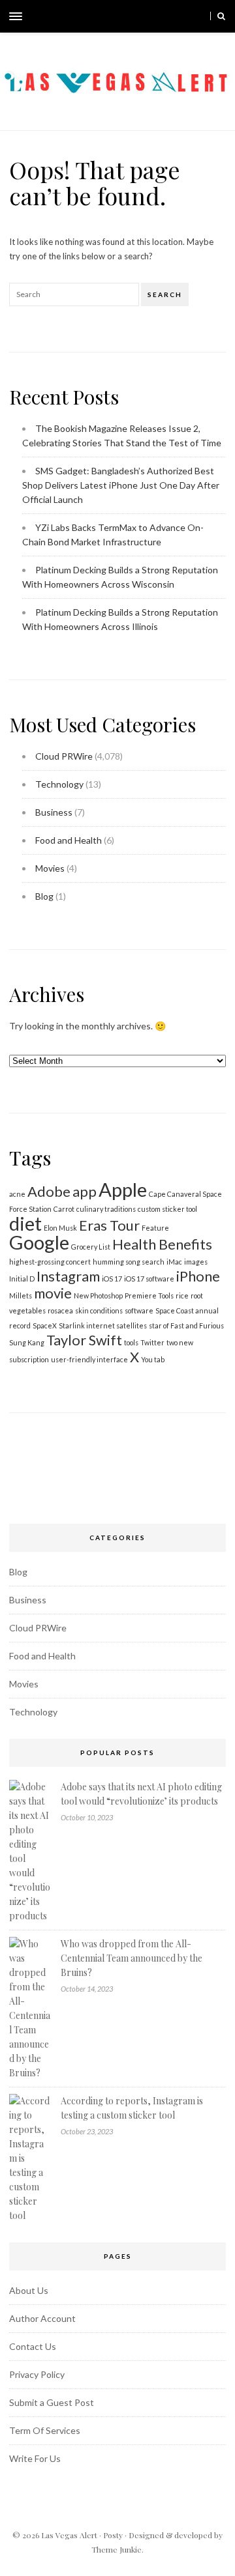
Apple (123, 1189)
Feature (155, 1228)
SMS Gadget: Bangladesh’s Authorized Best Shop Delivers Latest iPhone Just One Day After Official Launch (121, 485)
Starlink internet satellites (103, 1325)
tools (131, 1342)
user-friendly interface (89, 1359)
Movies (50, 868)
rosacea (60, 1310)
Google (39, 1242)
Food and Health (69, 840)
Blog (44, 896)
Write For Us (35, 2458)
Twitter (152, 1342)
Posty (113, 2535)
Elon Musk (60, 1228)
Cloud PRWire (64, 756)
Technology (59, 784)
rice (182, 1295)
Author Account (42, 2318)
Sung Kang (27, 1342)
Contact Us (33, 2346)
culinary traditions (106, 1209)
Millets (21, 1295)
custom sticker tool (167, 1209)
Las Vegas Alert (69, 2535)
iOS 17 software (149, 1279)
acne (17, 1194)
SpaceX (45, 1325)
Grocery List (91, 1247)
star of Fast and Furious (186, 1325)
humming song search (129, 1262)
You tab (153, 1359)
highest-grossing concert (50, 1262)
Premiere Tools (149, 1295)
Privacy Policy (37, 2374)
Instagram (68, 1276)
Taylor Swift (84, 1340)
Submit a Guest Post (52, 2402)
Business (54, 812)
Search (165, 294)
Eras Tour (109, 1225)
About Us (29, 2290)
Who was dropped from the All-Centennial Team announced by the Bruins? (132, 1958)
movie (53, 1293)
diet (25, 1223)
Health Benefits (162, 1244)
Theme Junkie (117, 2549)
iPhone (198, 1276)
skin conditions (99, 1310)
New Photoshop (98, 1295)
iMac (174, 1262)
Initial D (22, 1279)
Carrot (64, 1209)
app (85, 1191)
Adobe (49, 1191)
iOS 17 (112, 1279)
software (139, 1310)
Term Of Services (45, 2430)
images (196, 1262)
